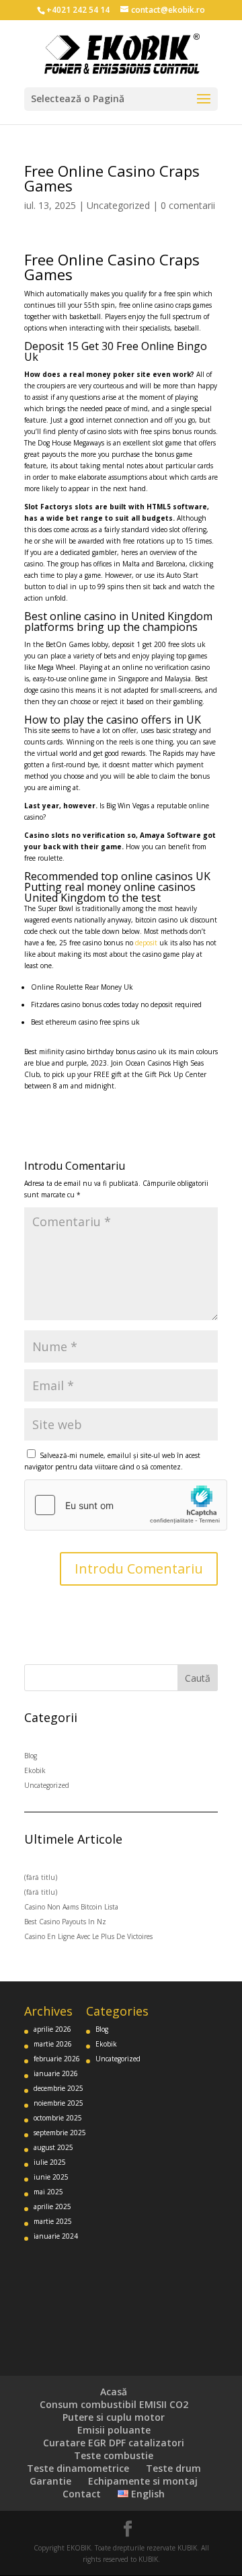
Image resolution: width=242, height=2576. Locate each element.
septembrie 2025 (60, 2133)
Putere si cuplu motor (114, 2417)
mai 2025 (48, 2192)
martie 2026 (53, 2044)
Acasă (114, 2392)
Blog (31, 1756)
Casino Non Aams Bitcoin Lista (71, 1907)
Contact (82, 2494)
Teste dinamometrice (78, 2468)
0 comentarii (188, 205)
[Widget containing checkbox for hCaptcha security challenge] (126, 1505)
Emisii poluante (114, 2430)
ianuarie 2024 (56, 2236)
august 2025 (53, 2147)
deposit (146, 943)
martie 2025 (53, 2221)
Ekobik (35, 1770)
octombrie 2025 (58, 2118)
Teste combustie (114, 2455)
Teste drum (173, 2468)
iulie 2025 (50, 2162)
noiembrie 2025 (58, 2103)
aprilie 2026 (52, 2029)
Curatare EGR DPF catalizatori (114, 2443)
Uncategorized (118, 205)
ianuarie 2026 (56, 2073)
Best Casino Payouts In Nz (65, 1922)
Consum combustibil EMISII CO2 (114, 2404)
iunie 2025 (51, 2177)
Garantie (50, 2481)
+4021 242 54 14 (78, 10)
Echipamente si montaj (143, 2481)
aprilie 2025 (52, 2206)
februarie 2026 (57, 2059)
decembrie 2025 (58, 2088)
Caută (198, 1678)
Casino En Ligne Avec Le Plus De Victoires (88, 1936)
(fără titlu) (41, 1877)
